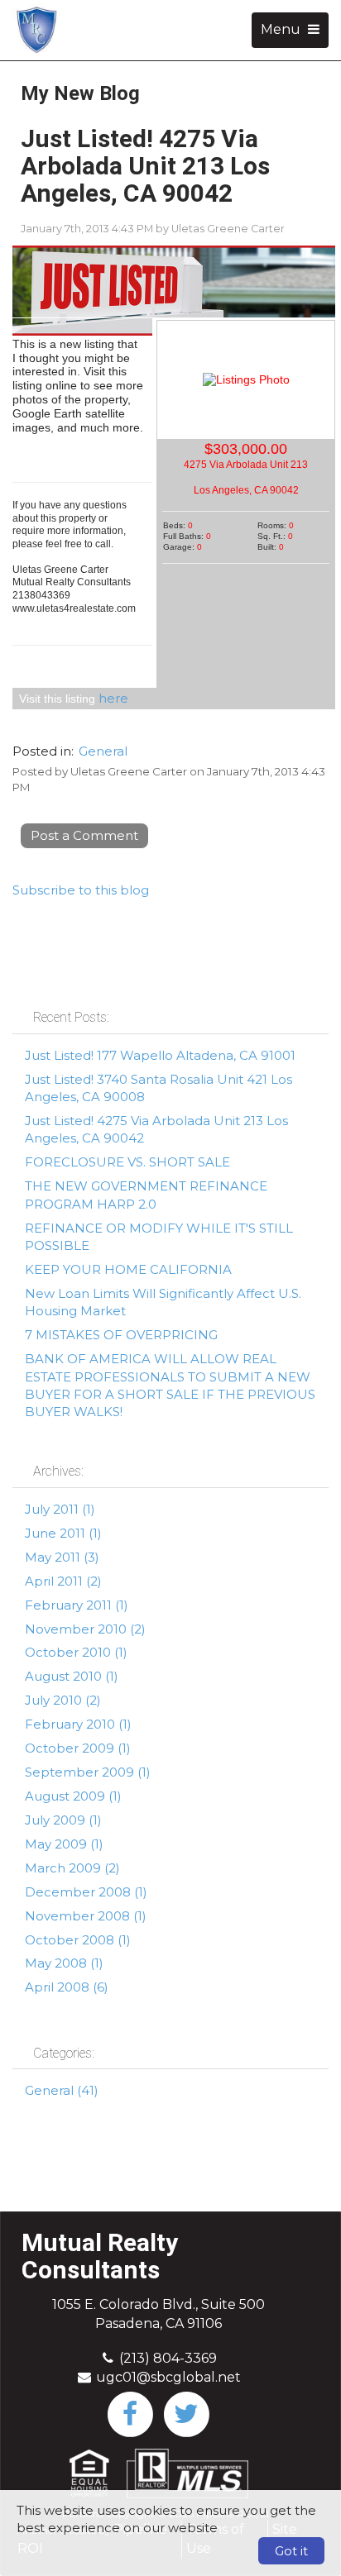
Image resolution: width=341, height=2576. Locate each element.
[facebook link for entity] (130, 2413)
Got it (291, 2551)
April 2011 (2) (63, 1581)
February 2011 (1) (77, 1605)
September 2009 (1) (88, 1772)
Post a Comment (84, 835)
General (103, 751)
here (113, 698)
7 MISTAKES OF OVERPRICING (121, 1335)
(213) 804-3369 (168, 2358)
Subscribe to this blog (81, 890)
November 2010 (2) (85, 1629)
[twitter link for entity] (186, 2413)
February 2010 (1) (78, 1724)
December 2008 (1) (86, 1892)
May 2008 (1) (64, 1963)
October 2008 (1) (78, 1940)
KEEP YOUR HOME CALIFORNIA (128, 1269)
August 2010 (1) (72, 1676)
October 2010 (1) (76, 1652)
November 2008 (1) (86, 1916)
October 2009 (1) (78, 1748)
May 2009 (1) (64, 1844)
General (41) (62, 2090)
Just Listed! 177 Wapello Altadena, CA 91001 (160, 1055)
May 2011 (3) (62, 1557)
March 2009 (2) (72, 1868)
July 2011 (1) (60, 1509)
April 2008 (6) (67, 1987)
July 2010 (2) (63, 1700)
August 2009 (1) (73, 1796)
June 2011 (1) (63, 1533)
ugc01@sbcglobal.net (168, 2377)
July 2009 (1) (63, 1820)
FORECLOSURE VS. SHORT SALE (127, 1162)
